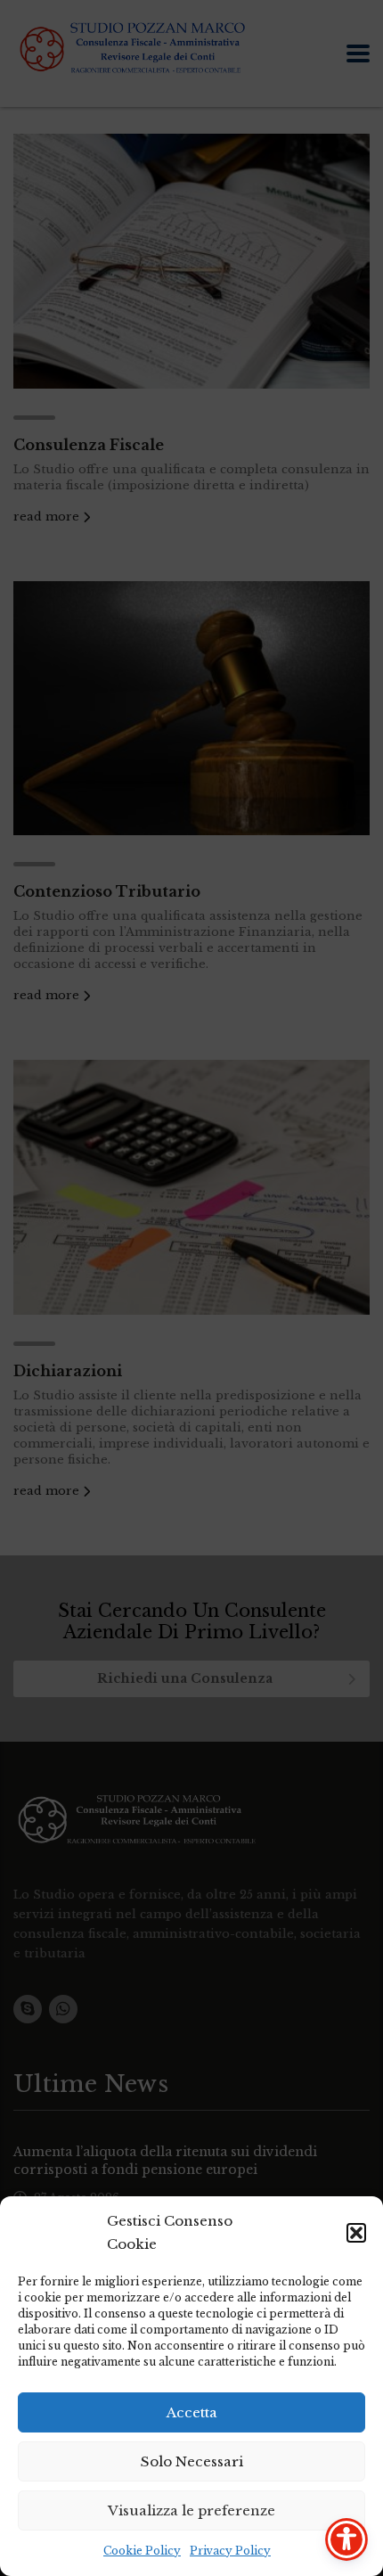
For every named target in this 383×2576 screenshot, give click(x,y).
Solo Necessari (192, 2461)
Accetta (192, 2412)
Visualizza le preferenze (191, 2510)
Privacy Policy (230, 2551)
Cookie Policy (142, 2551)
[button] (356, 2233)
